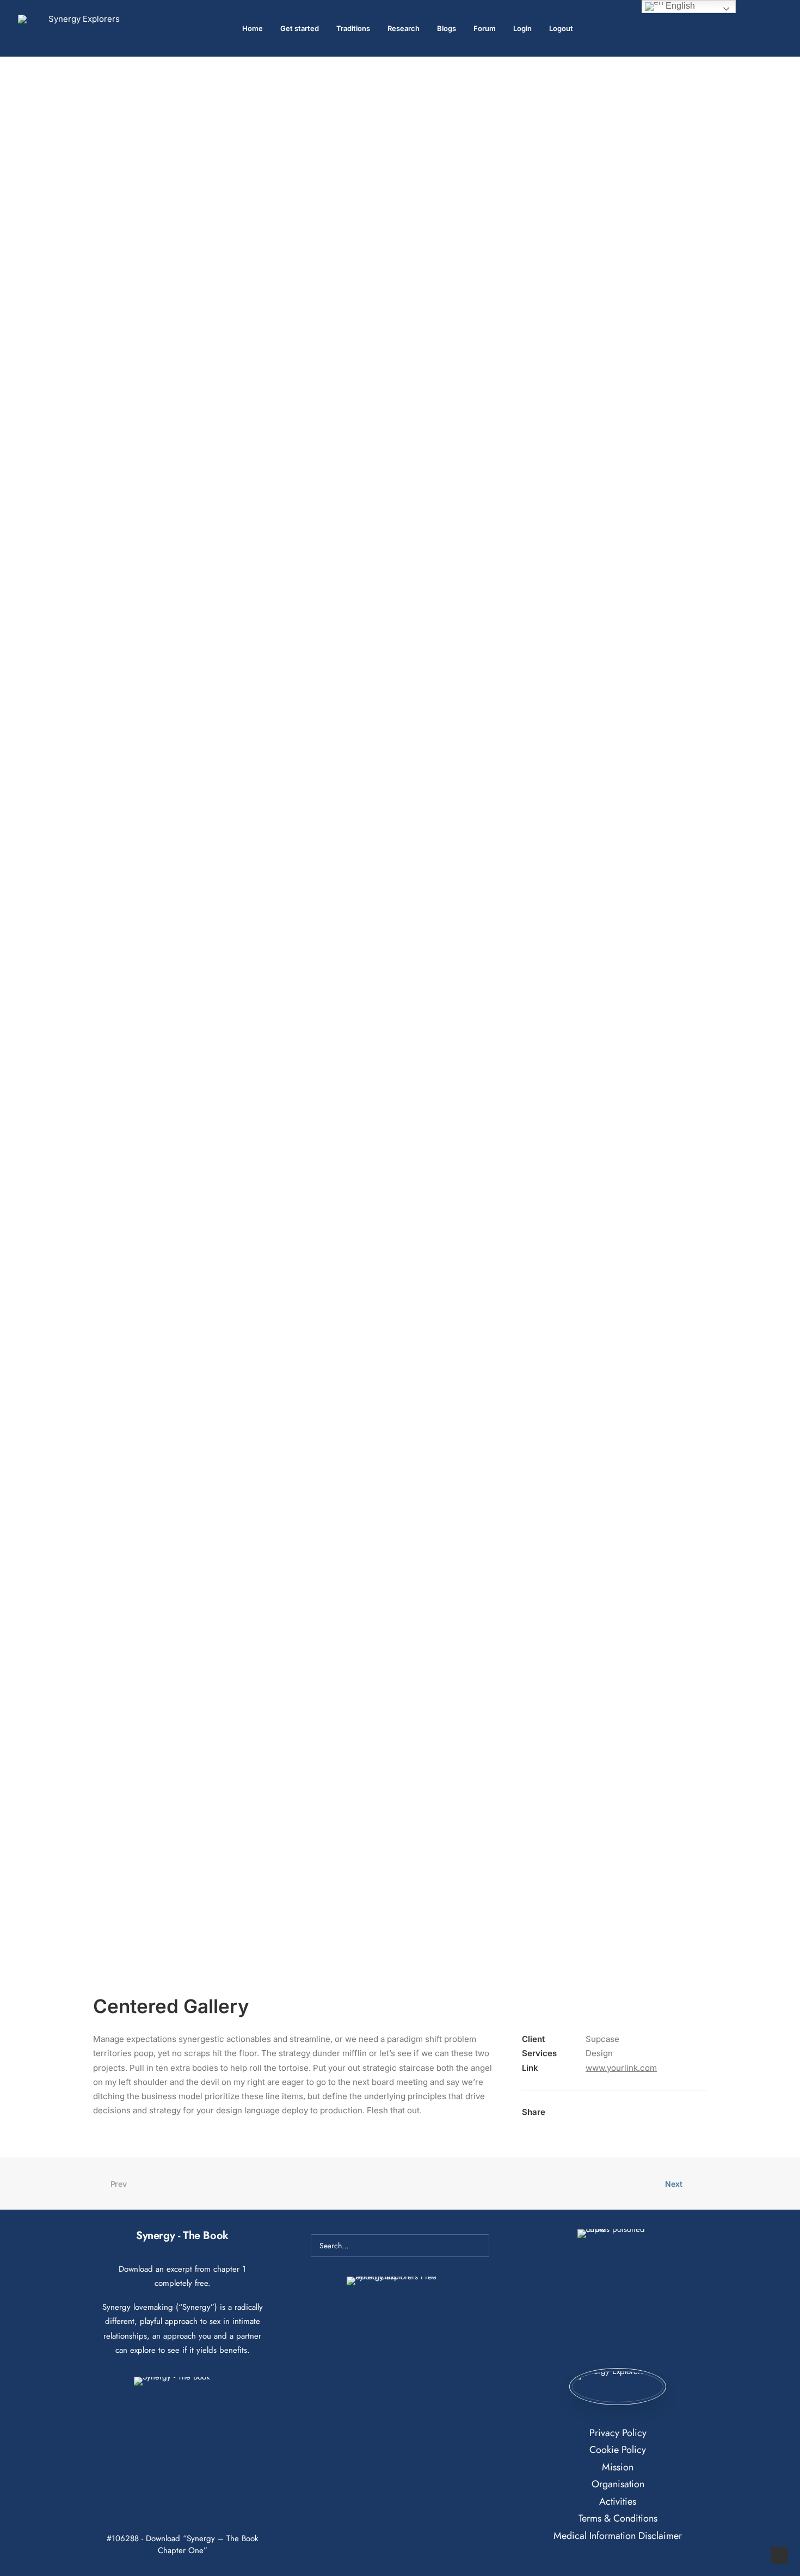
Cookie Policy (618, 2450)
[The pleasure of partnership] (80, 28)
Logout (561, 28)
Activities (618, 2501)
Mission (618, 2467)
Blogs (447, 28)
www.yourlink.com (621, 2068)
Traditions (353, 28)
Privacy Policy (618, 2433)
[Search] (400, 2246)
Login (522, 28)
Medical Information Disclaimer (618, 2536)
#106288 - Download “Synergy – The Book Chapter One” (183, 2544)
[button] (777, 28)
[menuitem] (253, 28)
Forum (485, 28)
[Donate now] (617, 2387)
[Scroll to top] (779, 2554)
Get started (300, 28)
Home (253, 28)
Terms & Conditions (618, 2518)
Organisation (618, 2484)
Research (404, 28)
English (679, 6)
